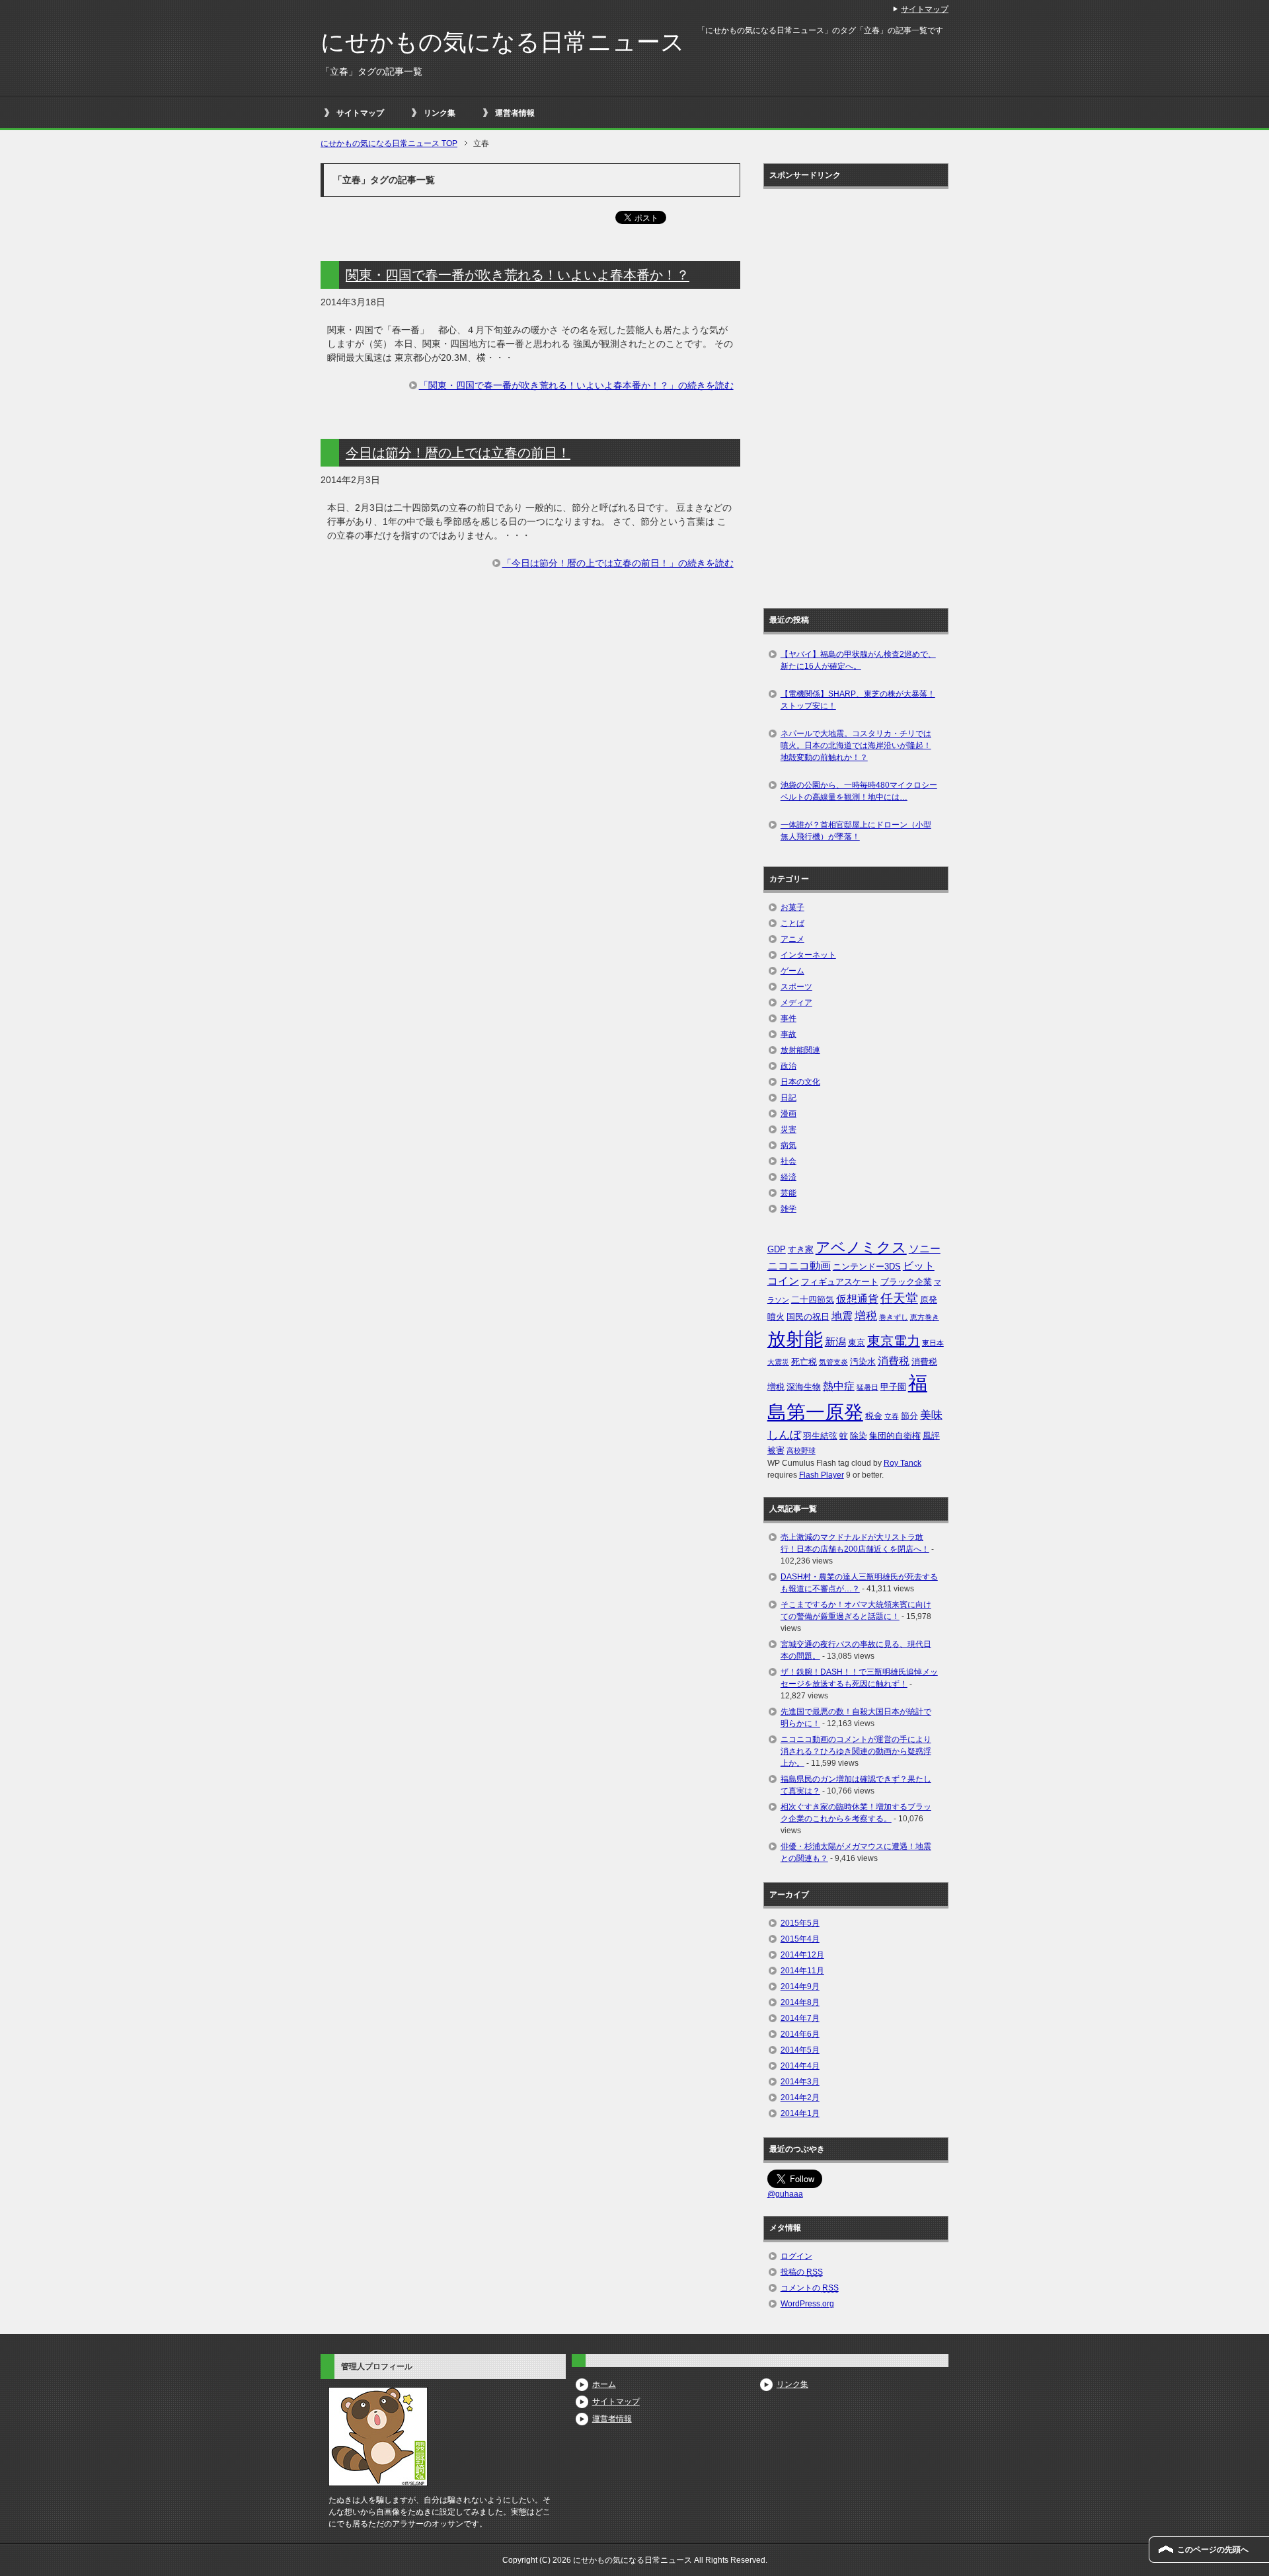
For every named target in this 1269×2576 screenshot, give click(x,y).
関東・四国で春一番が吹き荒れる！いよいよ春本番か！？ (518, 275)
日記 (788, 1098)
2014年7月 (800, 2018)
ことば (792, 923)
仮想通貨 (857, 1299)
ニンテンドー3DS (867, 1267)
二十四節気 (813, 1300)
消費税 (894, 1361)
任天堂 (899, 1298)
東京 (857, 1343)
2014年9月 (800, 1987)
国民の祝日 (808, 1317)
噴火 (776, 1317)
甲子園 (893, 1387)
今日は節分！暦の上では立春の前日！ (458, 453)
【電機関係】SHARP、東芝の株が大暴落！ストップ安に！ (858, 700)
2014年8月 (800, 2002)
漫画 (788, 1114)
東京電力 (894, 1341)
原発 (929, 1300)
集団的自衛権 (895, 1436)
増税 (866, 1316)
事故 (788, 1034)
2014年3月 (800, 2082)
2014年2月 (800, 2098)
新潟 (835, 1342)
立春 (892, 1416)
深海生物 (804, 1387)
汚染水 (863, 1362)
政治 (788, 1066)
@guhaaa (785, 2194)
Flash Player (822, 1475)
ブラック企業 (906, 1282)
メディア (796, 1003)
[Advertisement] (820, 394)
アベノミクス (861, 1247)
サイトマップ (360, 113)
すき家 (801, 1249)
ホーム (604, 2384)
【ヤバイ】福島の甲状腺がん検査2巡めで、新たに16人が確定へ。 (858, 660)
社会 (788, 1161)
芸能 (788, 1193)
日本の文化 (800, 1082)
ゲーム (792, 971)
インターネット (808, 955)
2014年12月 (802, 1955)
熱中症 (839, 1386)
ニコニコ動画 (799, 1266)
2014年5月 (800, 2050)
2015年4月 (800, 1939)
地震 (842, 1316)
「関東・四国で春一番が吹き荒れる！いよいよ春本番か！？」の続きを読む (576, 385)
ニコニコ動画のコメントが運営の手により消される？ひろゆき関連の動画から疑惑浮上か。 (856, 1751)
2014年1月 (800, 2113)
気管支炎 (833, 1362)
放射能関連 (800, 1050)
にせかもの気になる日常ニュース (503, 42)
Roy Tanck (903, 1463)
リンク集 (440, 113)
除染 (859, 1436)
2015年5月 (800, 1923)
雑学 (788, 1209)
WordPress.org (807, 2304)
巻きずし (894, 1317)
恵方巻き (925, 1317)
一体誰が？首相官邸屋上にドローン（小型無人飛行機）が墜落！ (856, 831)
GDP (777, 1249)
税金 (874, 1416)
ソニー (925, 1249)
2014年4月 (800, 2066)
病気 (788, 1145)
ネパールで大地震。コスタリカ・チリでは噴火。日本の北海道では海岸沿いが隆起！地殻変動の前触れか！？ (856, 745)
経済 (788, 1177)
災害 (788, 1129)
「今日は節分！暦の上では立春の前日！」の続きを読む (618, 563)
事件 (788, 1018)
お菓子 (792, 907)
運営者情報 (515, 113)
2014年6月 (800, 2034)
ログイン (796, 2256)
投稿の (802, 2272)
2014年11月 (802, 1971)
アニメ (792, 939)
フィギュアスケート (840, 1282)
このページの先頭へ (1213, 2550)
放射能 (795, 1339)
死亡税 (804, 1362)
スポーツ (796, 987)
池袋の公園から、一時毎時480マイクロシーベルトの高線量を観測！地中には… (859, 791)
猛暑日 (867, 1387)
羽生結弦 (820, 1436)
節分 (909, 1416)
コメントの (810, 2288)
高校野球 (801, 1451)
